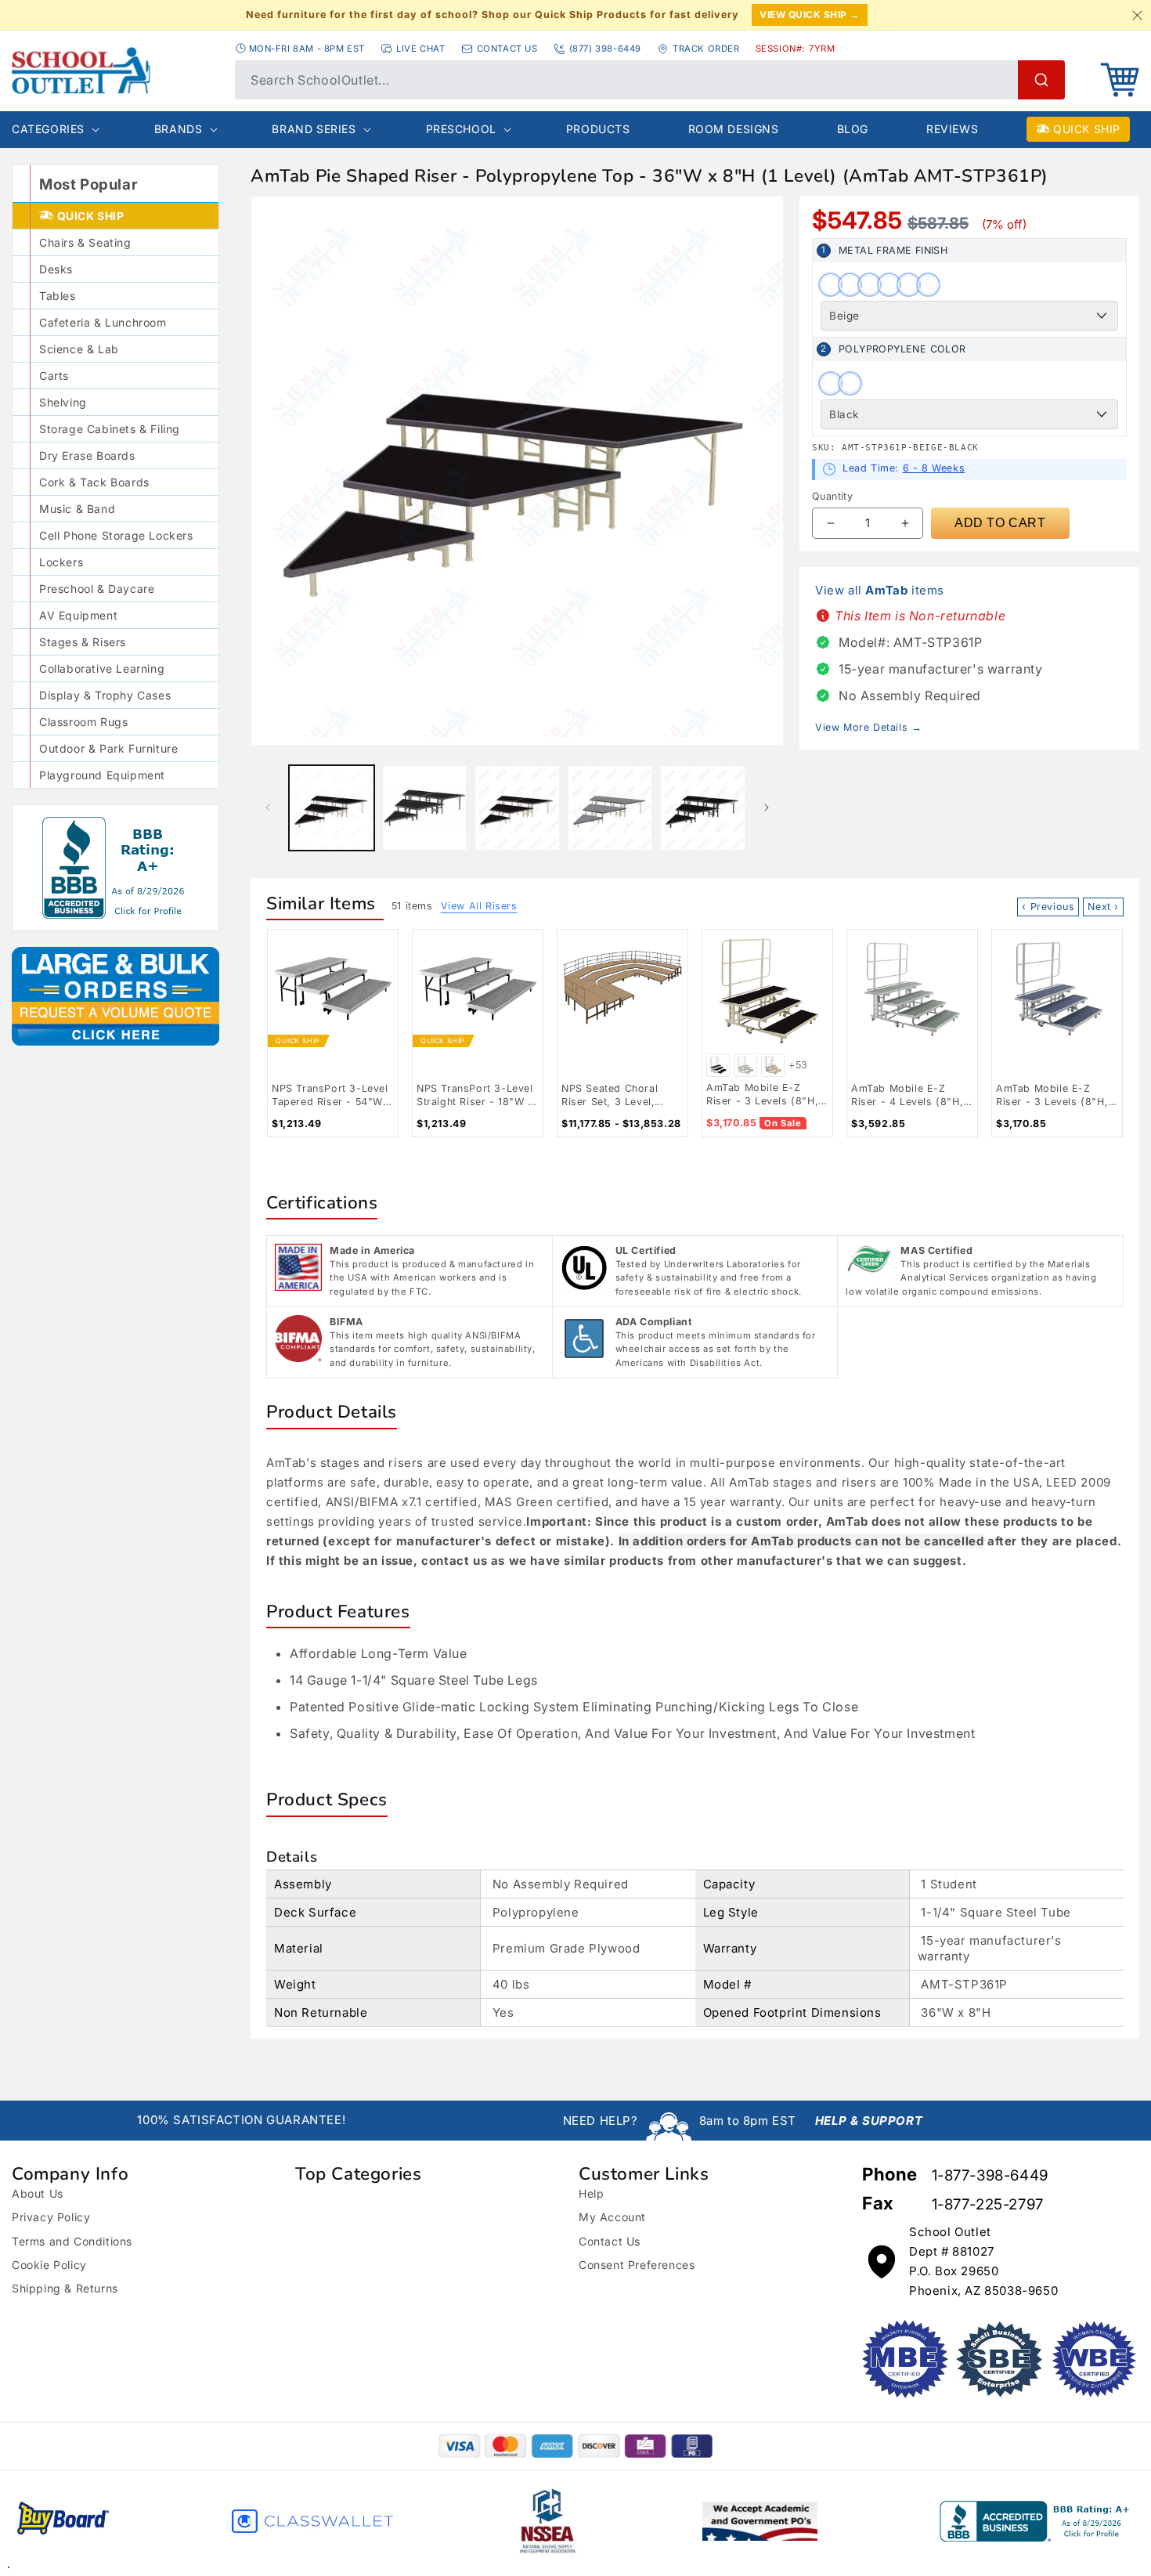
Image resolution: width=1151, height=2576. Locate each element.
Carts (54, 376)
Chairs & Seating (85, 242)
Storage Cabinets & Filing (110, 429)
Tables (58, 296)
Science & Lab (79, 349)
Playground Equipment (102, 775)
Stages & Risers (83, 642)
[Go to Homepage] (115, 70)
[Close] (1137, 15)
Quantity (832, 496)
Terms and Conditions (72, 2241)
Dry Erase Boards (87, 455)
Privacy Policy (51, 2217)
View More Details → (868, 727)
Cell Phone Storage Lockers (116, 535)
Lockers (61, 562)
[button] (1120, 80)
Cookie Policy (49, 2265)
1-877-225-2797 (988, 2204)
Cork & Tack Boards (94, 482)
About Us (38, 2193)
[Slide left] (268, 807)
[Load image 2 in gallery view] (425, 808)
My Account (612, 2217)
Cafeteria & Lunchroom (103, 322)
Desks (56, 269)
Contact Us (610, 2241)
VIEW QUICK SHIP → (810, 14)
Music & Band (77, 509)
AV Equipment (78, 615)
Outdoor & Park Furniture (108, 748)
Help (591, 2193)
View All (479, 906)
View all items (880, 590)
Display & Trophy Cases (105, 695)
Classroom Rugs (83, 722)
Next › (1103, 907)
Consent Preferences (637, 2265)
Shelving (63, 402)
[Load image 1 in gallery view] (332, 808)
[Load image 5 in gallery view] (703, 808)
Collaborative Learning (102, 668)
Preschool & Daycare (97, 589)
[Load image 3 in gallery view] (517, 808)
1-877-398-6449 (990, 2175)
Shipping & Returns (65, 2288)
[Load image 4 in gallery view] (610, 808)
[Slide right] (767, 807)
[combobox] (650, 80)
